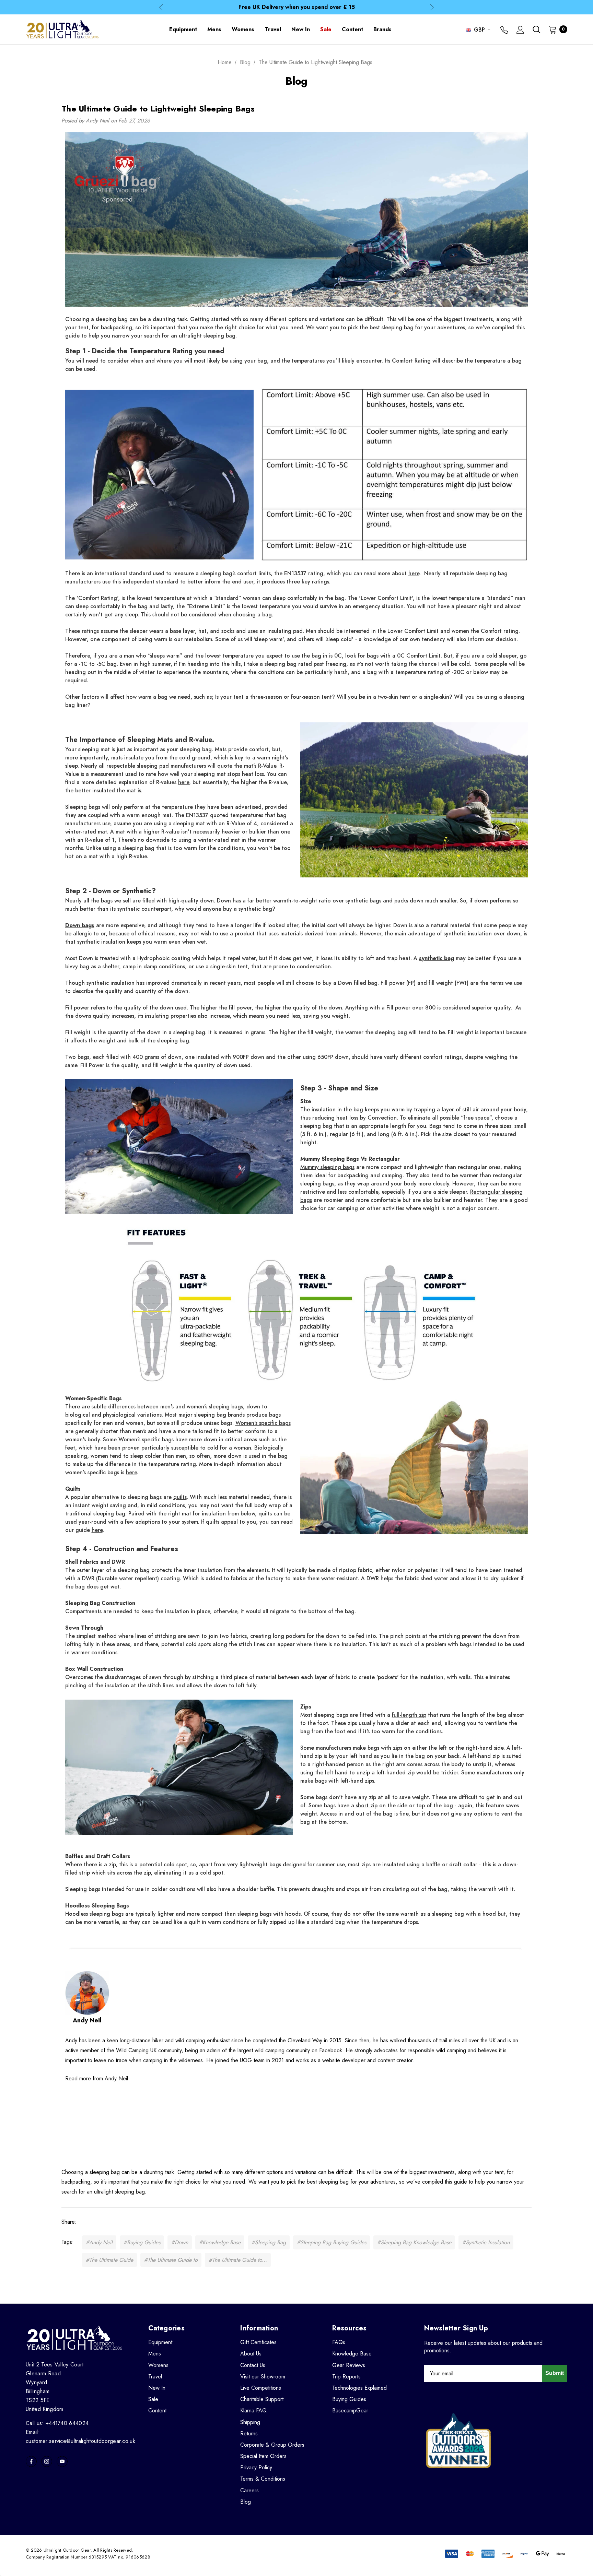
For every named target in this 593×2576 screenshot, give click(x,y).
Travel (155, 2377)
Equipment (160, 2342)
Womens (158, 2365)
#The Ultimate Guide (109, 2260)
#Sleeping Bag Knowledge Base (414, 2242)
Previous (161, 7)
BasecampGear (350, 2410)
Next (432, 7)
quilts (180, 1497)
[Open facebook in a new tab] (31, 2461)
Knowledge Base (352, 2354)
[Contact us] (504, 31)
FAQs (339, 2342)
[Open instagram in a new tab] (47, 2461)
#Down (180, 2242)
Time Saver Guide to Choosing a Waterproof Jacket (296, 8)
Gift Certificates (258, 2342)
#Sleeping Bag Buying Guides (332, 2242)
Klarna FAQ (253, 2410)
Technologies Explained (359, 2388)
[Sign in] (520, 31)
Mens (155, 2354)
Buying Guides (349, 2399)
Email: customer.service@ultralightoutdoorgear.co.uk (80, 2437)
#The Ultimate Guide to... (238, 2260)
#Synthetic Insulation (486, 2242)
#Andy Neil (99, 2242)
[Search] (536, 29)
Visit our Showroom (263, 2377)
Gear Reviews (349, 2365)
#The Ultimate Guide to (171, 2260)
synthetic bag (437, 958)
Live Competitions (261, 2388)
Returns (249, 2433)
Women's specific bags (263, 1423)
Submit (555, 2373)
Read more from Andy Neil (97, 2078)
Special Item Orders (263, 2456)
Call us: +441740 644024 (57, 2423)
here (414, 573)
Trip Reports (346, 2377)
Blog (246, 2502)
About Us (251, 2354)
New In (157, 2388)
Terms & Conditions (263, 2479)
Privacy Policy (256, 2467)
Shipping (250, 2422)
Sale (153, 2399)
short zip (367, 1805)
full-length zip (409, 1715)
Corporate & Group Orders (272, 2445)
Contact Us (253, 2365)
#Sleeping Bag (269, 2242)
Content (157, 2410)
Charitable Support (262, 2399)
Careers (249, 2490)
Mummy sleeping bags (327, 1167)
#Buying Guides (142, 2242)
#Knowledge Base (220, 2242)
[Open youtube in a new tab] (62, 2461)
